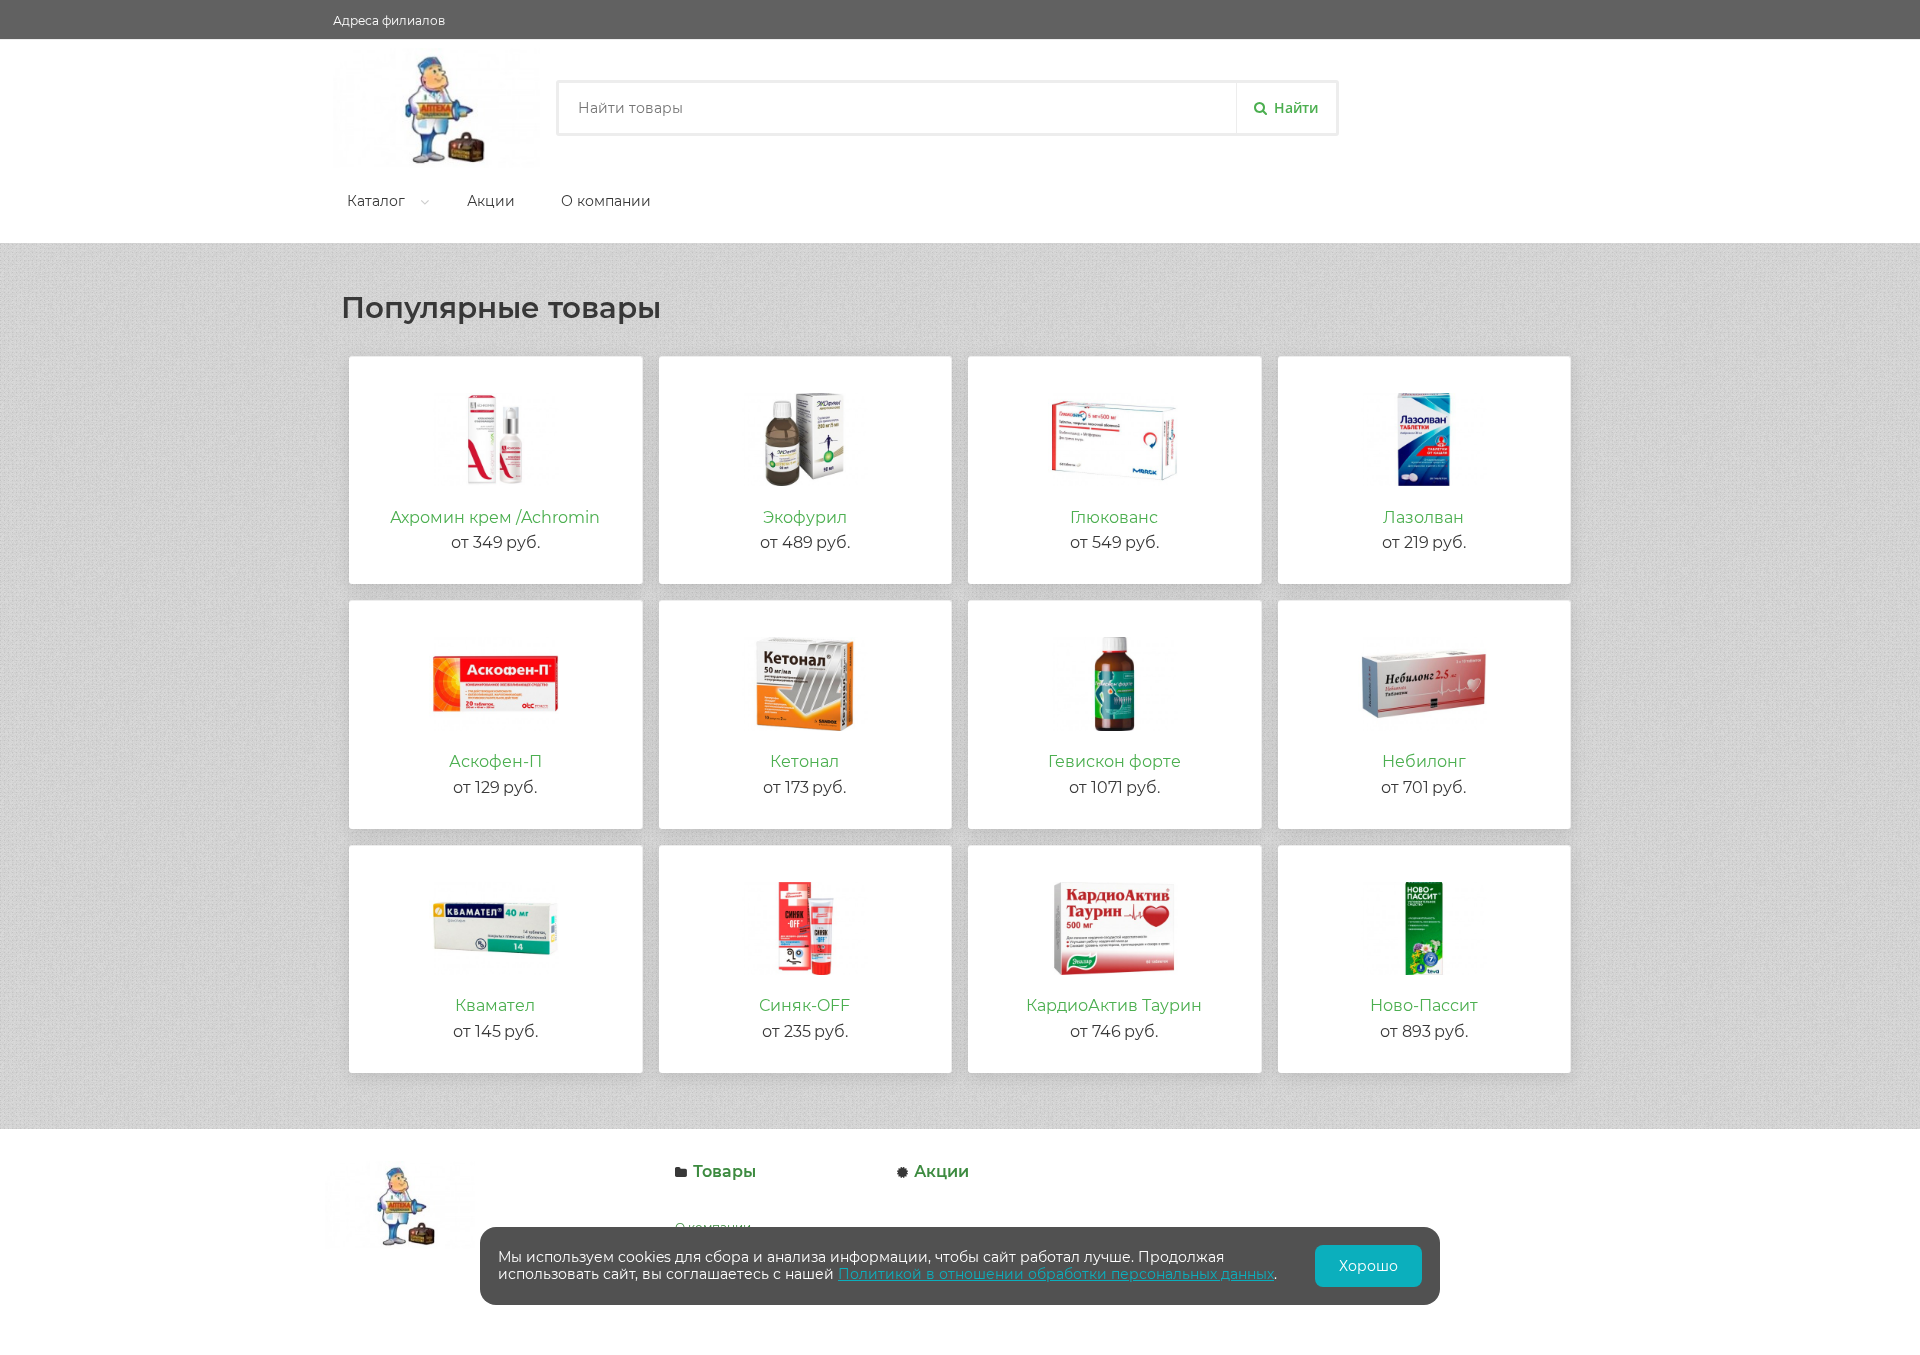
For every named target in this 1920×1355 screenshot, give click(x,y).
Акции (491, 201)
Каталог (376, 201)
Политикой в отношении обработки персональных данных (1056, 1274)
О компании (606, 201)
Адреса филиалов (389, 20)
